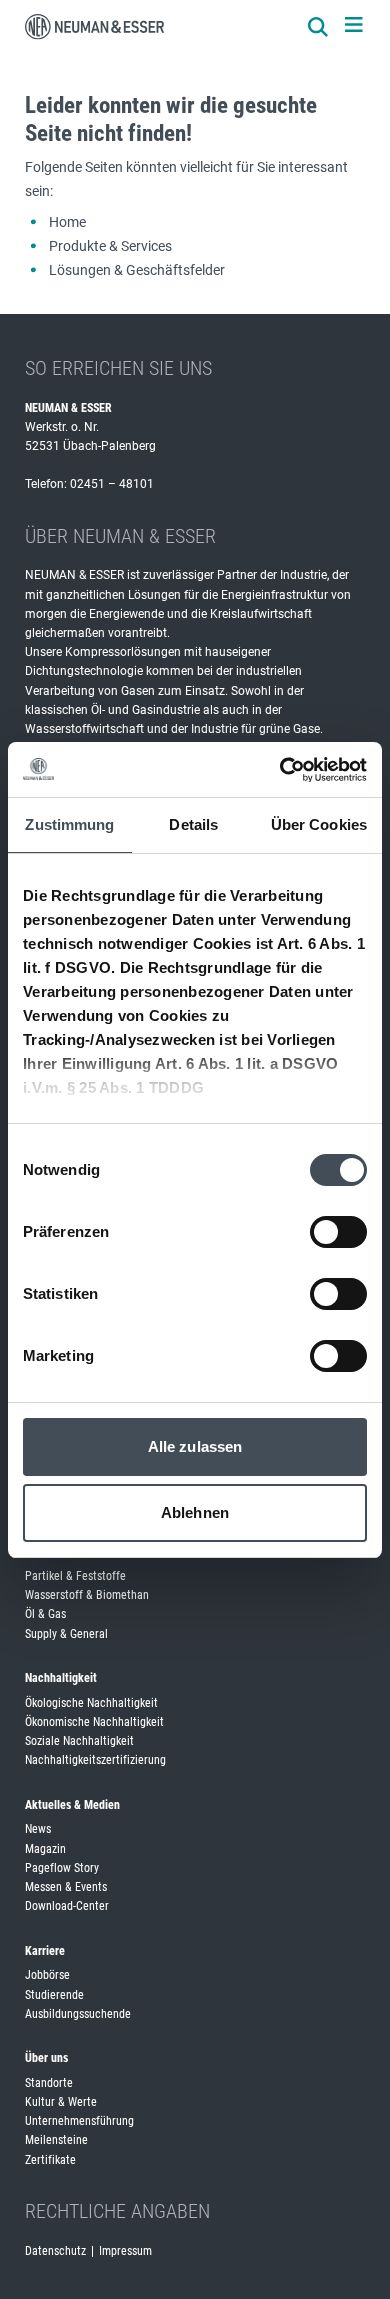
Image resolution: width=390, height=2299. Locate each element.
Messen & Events (66, 1887)
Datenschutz (55, 2251)
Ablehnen (195, 1512)
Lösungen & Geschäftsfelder (137, 270)
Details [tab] (193, 824)
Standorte (49, 2083)
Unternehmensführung (79, 2121)
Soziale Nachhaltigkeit (79, 1741)
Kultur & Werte (61, 2102)
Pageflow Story (62, 1868)
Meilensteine (56, 2140)
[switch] (338, 1232)
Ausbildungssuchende (78, 2014)
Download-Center (67, 1906)
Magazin (45, 1849)
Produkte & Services (110, 246)
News (38, 1829)
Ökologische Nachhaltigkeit (91, 1703)
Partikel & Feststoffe (75, 1576)
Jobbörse (47, 1975)
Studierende (54, 1995)
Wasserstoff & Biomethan (87, 1595)
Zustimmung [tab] (69, 824)
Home (67, 222)
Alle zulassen (195, 1446)
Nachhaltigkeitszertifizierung (95, 1760)
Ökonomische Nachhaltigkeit (94, 1722)
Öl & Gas (45, 1614)
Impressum (125, 2251)
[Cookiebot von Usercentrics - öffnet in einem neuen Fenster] (280, 770)
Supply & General (66, 1634)
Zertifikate (50, 2160)
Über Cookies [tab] (319, 824)
